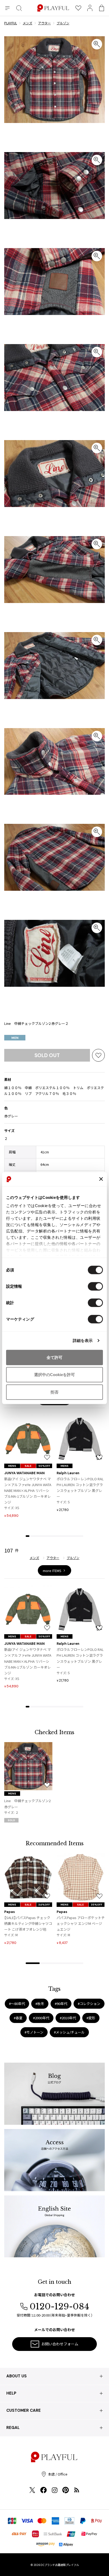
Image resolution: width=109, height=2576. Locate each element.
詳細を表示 (83, 1340)
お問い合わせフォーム (60, 2344)
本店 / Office (58, 2474)
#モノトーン (34, 2032)
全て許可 (54, 1357)
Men (15, 1038)
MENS (12, 1466)
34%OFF (44, 1905)
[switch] (95, 1286)
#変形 (91, 2018)
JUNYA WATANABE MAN (24, 1473)
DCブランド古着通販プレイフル (60, 2565)
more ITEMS (52, 1571)
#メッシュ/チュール (69, 2032)
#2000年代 (41, 2018)
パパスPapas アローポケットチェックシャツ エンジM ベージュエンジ (81, 1923)
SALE (28, 1466)
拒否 (54, 1392)
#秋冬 (40, 2004)
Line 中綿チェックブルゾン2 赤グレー (27, 1804)
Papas (10, 1912)
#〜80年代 (17, 2004)
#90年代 (61, 2004)
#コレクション (89, 2004)
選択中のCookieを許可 (54, 1375)
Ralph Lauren (68, 1473)
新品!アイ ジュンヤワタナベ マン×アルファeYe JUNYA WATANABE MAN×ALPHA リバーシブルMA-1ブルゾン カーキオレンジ (28, 1490)
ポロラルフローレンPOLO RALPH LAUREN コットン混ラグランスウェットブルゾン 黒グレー (80, 1488)
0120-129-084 (59, 2306)
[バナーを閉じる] (101, 1179)
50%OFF (44, 1466)
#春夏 (18, 2018)
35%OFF (97, 1905)
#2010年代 (68, 2018)
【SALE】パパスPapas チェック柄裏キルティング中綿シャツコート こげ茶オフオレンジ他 (28, 1923)
